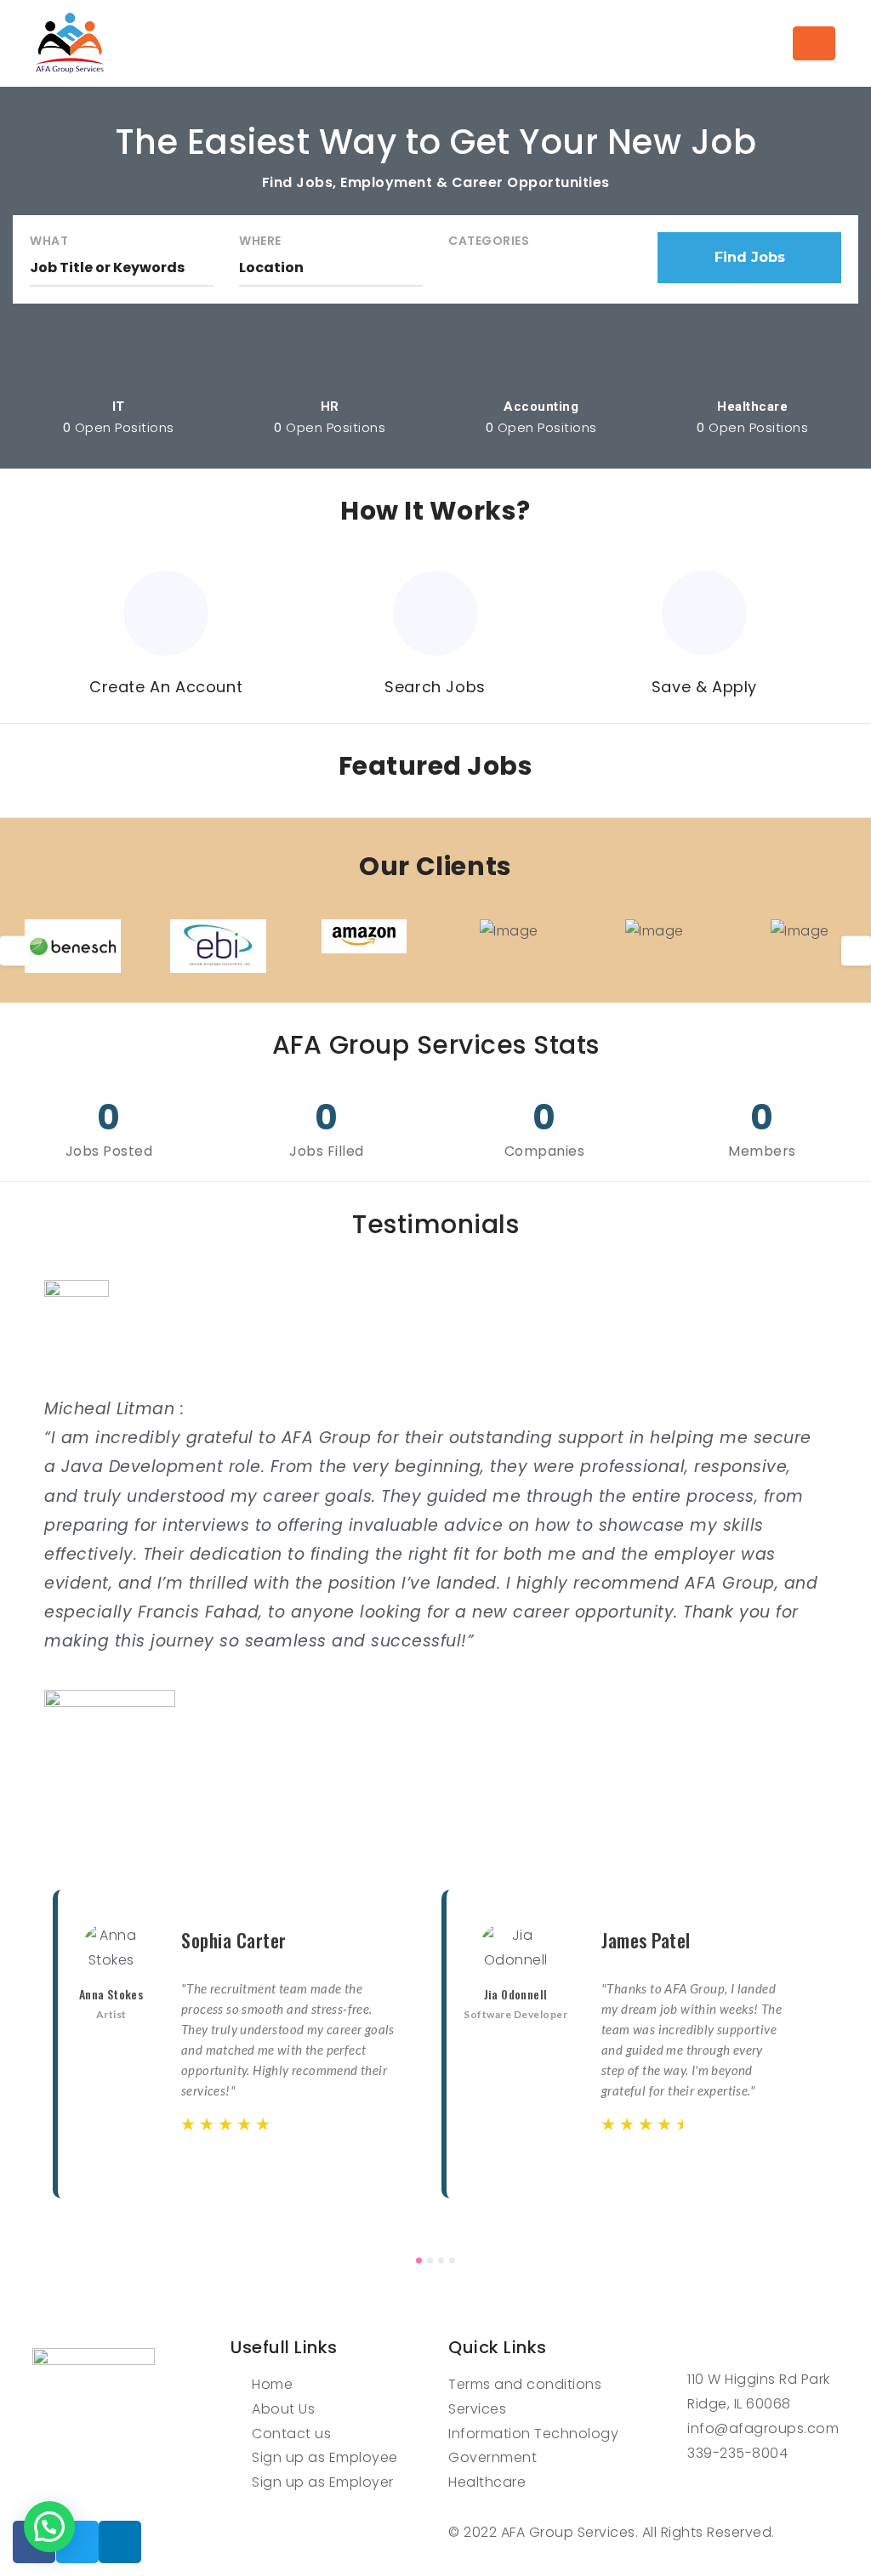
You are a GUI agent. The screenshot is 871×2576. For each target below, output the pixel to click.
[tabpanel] (241, 2044)
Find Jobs (750, 257)
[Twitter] (77, 2542)
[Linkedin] (120, 2542)
